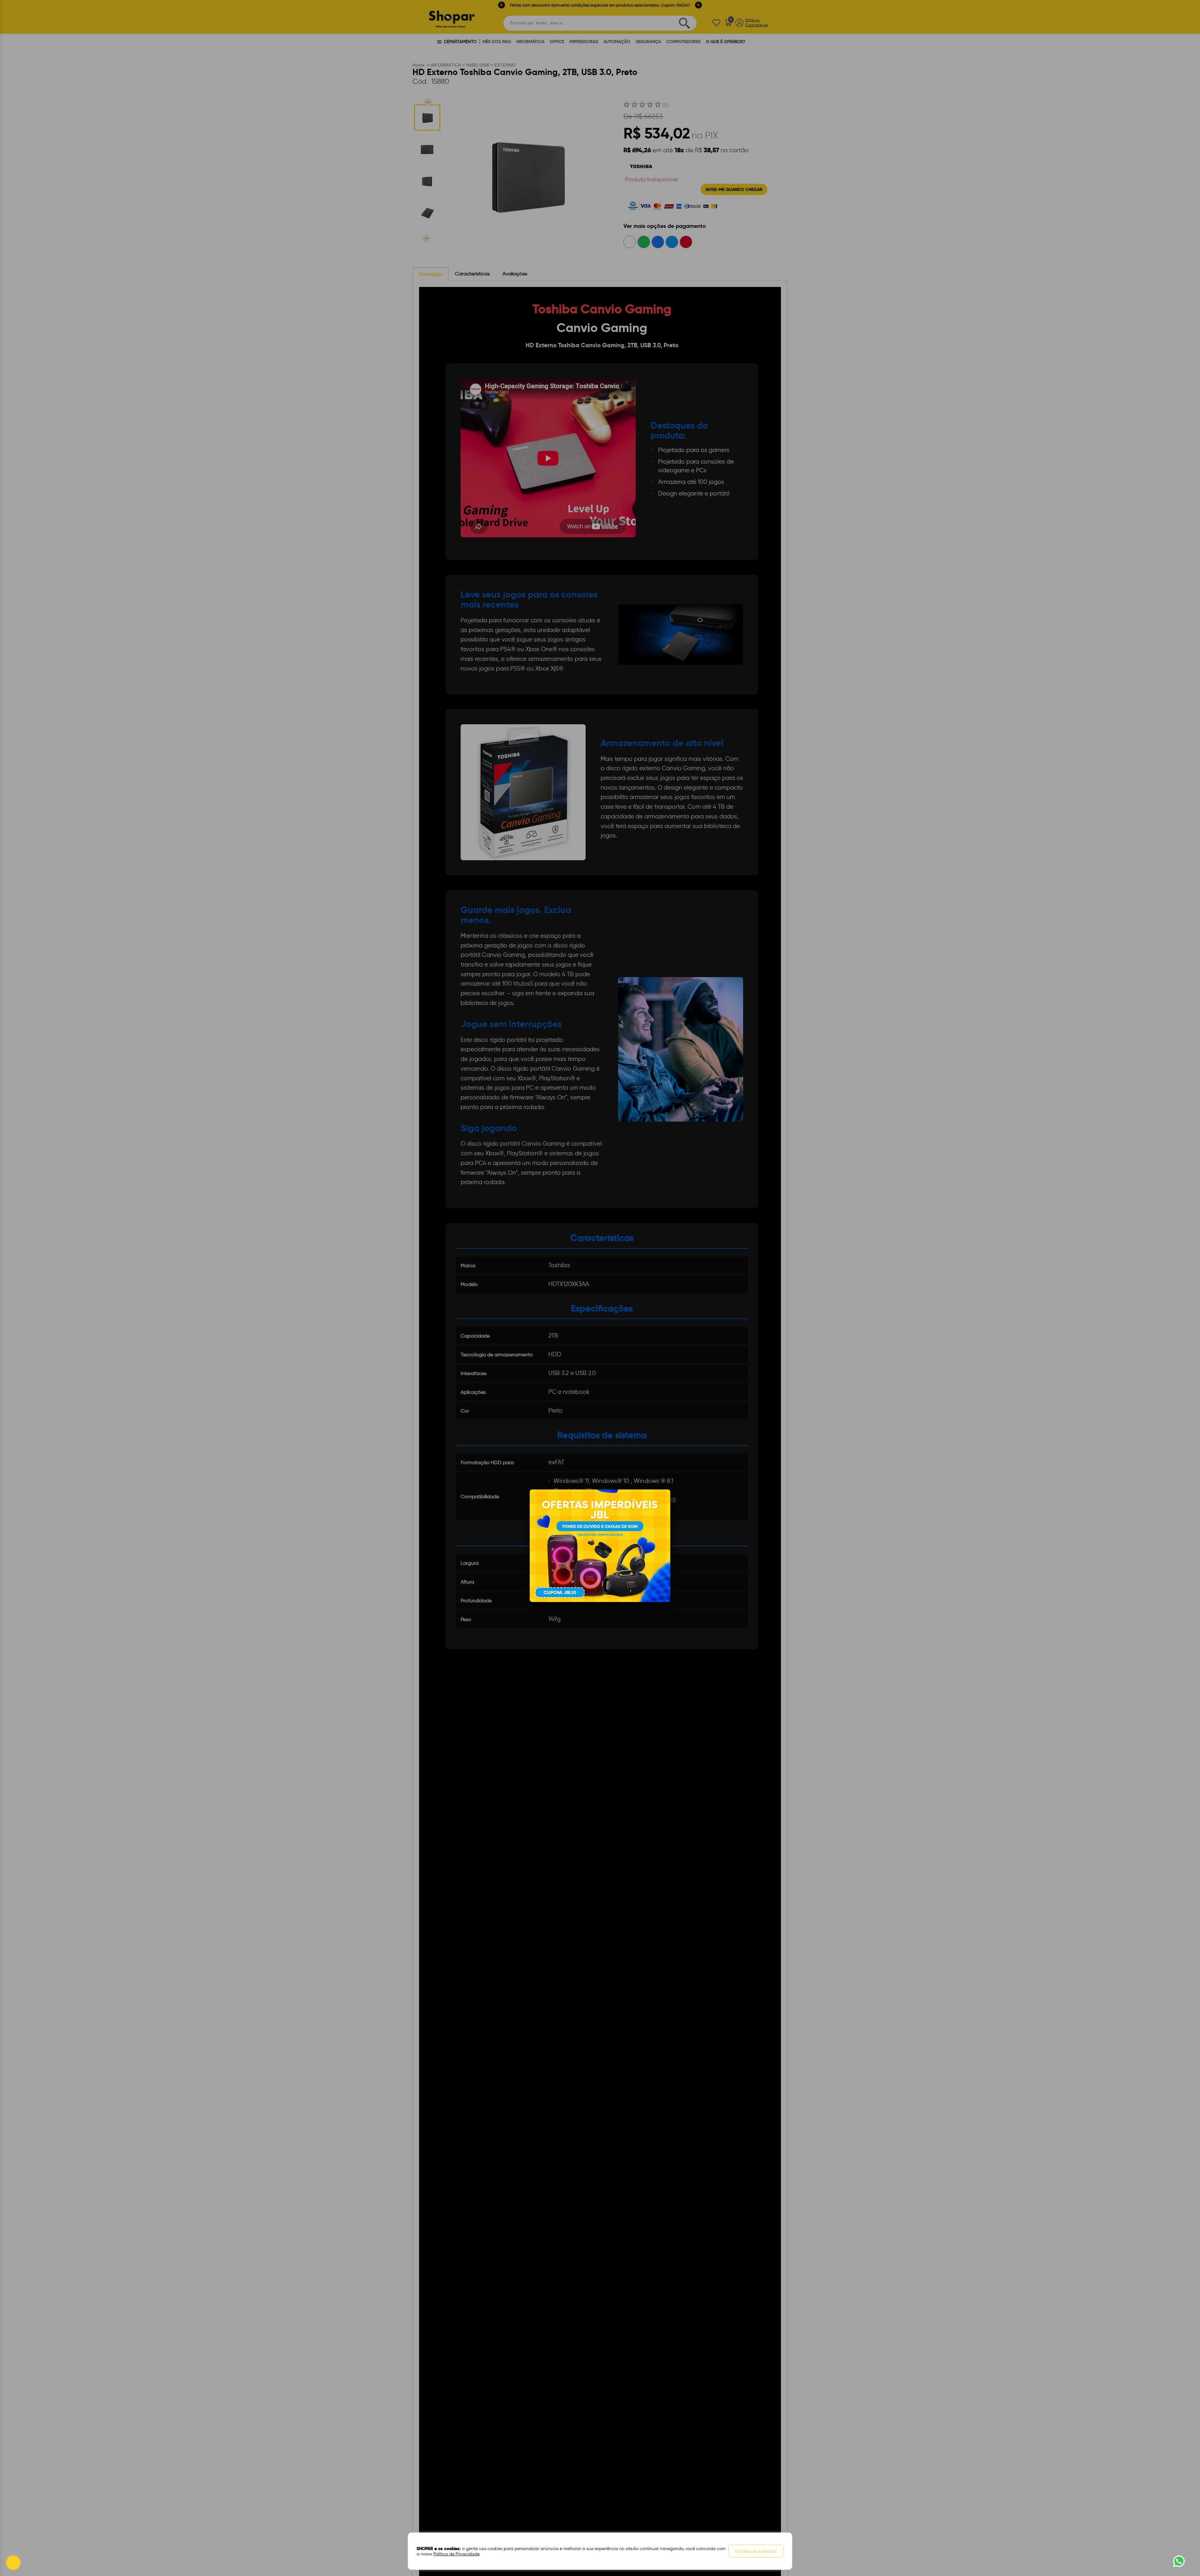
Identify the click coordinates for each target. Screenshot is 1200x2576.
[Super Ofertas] (600, 1545)
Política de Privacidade (456, 2554)
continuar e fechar (756, 2551)
